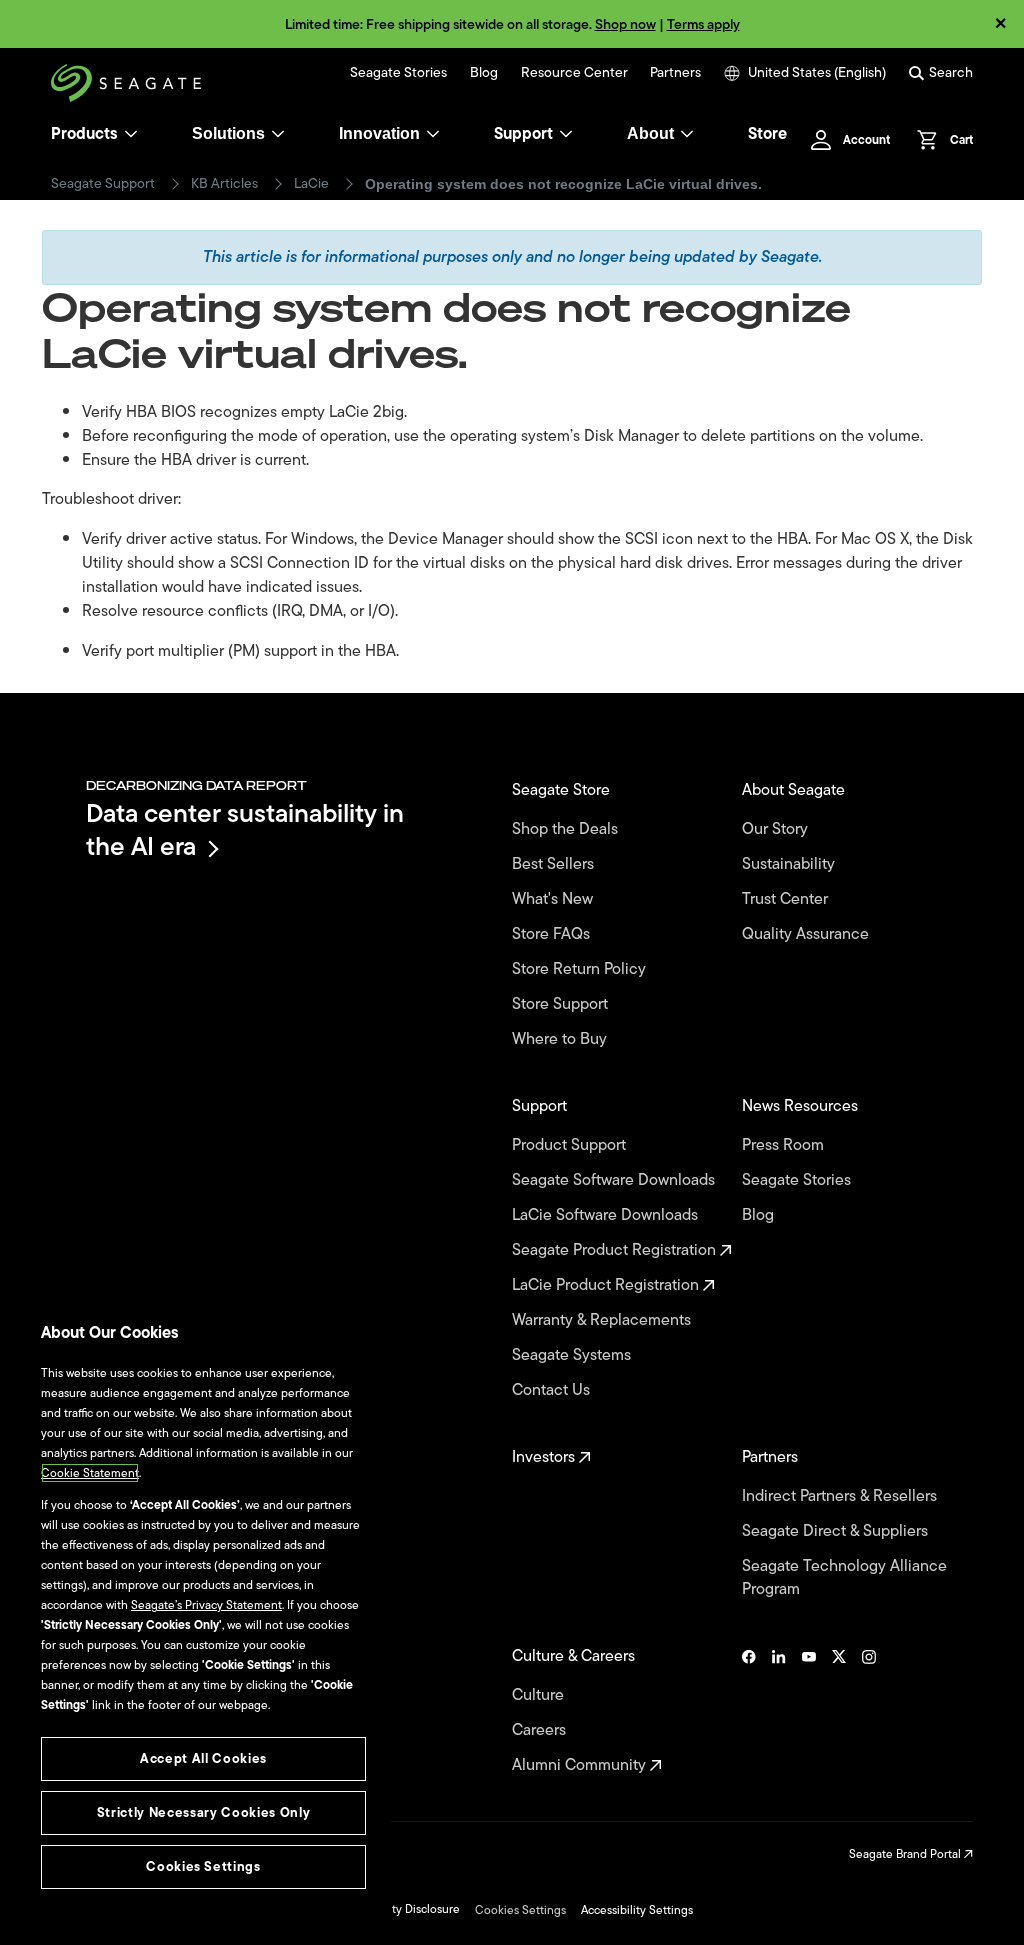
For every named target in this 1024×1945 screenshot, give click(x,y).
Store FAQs (553, 934)
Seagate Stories (398, 73)
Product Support (571, 1145)
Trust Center (787, 899)
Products (84, 134)
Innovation (379, 133)
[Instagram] (869, 1711)
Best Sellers (555, 864)
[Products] (131, 134)
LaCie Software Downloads (607, 1215)
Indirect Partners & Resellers (841, 1496)
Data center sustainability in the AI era (245, 829)
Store (767, 134)
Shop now (625, 24)
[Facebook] (749, 1711)
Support (523, 134)
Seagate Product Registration (616, 1250)
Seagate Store (563, 790)
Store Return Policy (581, 969)
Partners (675, 73)
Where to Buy (561, 1039)
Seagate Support (103, 184)
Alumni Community (581, 1765)
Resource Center (574, 73)
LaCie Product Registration (607, 1285)
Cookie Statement (90, 1473)
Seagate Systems (573, 1355)
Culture (540, 1695)
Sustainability (790, 864)
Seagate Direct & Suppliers (837, 1531)
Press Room (785, 1145)
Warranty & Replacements (603, 1320)
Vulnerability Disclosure (397, 1909)
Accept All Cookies (203, 1758)
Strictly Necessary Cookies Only (203, 1812)
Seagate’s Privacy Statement (206, 1605)
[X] (839, 1711)
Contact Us (553, 1390)
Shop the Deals (569, 829)
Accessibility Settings (637, 1910)
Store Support (562, 1004)
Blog (484, 73)
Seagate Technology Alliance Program (844, 1578)
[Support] (566, 134)
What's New (554, 899)
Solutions (228, 133)
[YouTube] (809, 1711)
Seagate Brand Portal (906, 1854)
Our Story (777, 829)
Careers (541, 1730)
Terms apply (703, 24)
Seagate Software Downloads (615, 1180)
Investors (545, 1457)
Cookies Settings (520, 1910)
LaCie (311, 184)
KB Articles (224, 184)
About (650, 133)
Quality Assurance (807, 934)
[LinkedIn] (779, 1711)
